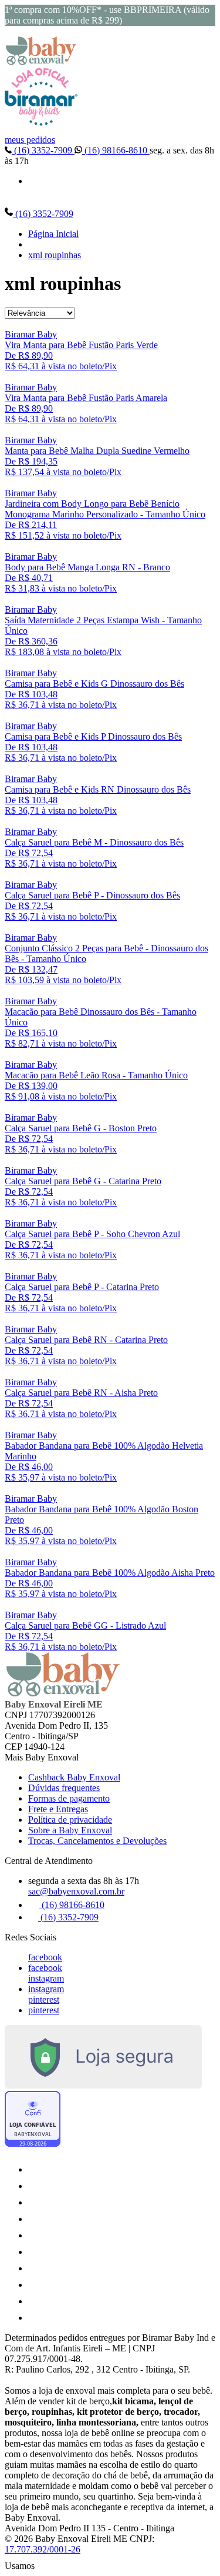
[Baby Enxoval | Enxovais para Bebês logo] (41, 62)
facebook (45, 1957)
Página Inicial (53, 234)
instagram (46, 1978)
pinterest (44, 1999)
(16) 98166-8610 (116, 150)
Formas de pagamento (69, 1798)
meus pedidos (30, 140)
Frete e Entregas (58, 1809)
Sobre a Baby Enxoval (70, 1830)
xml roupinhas (55, 255)
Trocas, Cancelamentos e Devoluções (97, 1841)
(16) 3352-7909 (43, 150)
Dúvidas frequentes (64, 1788)
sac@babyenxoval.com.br (76, 1891)
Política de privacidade (70, 1820)
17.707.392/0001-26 (43, 2549)
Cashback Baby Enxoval (74, 1777)
